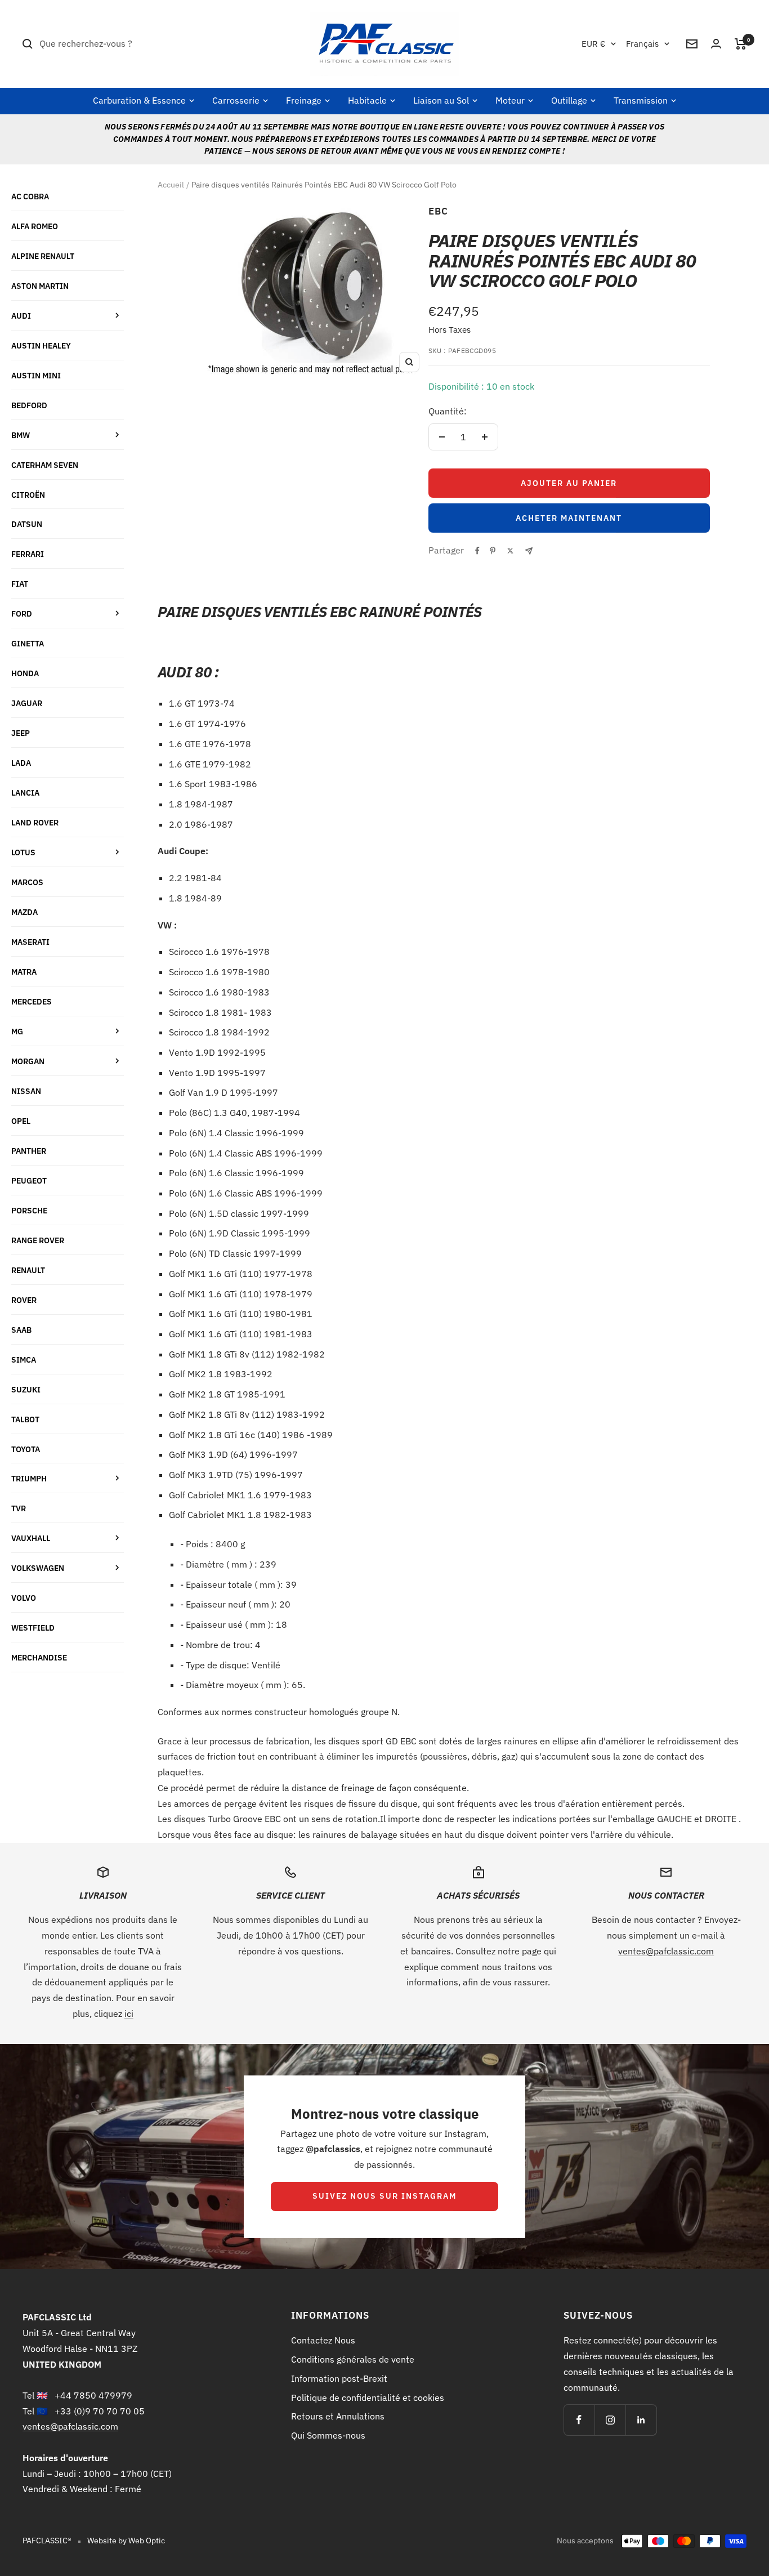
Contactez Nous (323, 2340)
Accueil (171, 185)
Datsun (27, 524)
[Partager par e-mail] (529, 551)
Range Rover (38, 1240)
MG (17, 1031)
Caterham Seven (45, 465)
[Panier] (741, 44)
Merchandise (39, 1657)
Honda (25, 673)
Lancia (25, 793)
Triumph (29, 1478)
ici (129, 2014)
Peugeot (29, 1180)
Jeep (21, 733)
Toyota (26, 1449)
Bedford (29, 405)
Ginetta (28, 643)
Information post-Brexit (339, 2378)
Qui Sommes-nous (328, 2435)
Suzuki (26, 1389)
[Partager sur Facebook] (477, 551)
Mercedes (32, 1001)
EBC (438, 211)
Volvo (24, 1598)
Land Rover (35, 822)
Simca (24, 1360)
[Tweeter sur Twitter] (510, 551)
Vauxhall (31, 1538)
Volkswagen (38, 1568)
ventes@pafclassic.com (666, 1951)
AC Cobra (30, 196)
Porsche (29, 1210)
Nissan (26, 1091)
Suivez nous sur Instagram (384, 2196)
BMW (21, 435)
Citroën (28, 495)
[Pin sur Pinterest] (493, 551)
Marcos (27, 882)
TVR (19, 1508)
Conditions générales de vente (353, 2359)
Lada (21, 763)
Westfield (33, 1628)
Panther (29, 1151)
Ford (22, 613)
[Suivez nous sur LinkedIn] (641, 2420)
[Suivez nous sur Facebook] (579, 2420)
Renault (28, 1270)
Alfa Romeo (35, 226)
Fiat (20, 584)
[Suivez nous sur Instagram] (610, 2420)
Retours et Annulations (338, 2416)
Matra (24, 972)
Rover (24, 1300)
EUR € (593, 44)
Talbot (25, 1419)
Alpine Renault (43, 256)
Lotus (23, 852)
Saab (21, 1330)
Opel (21, 1121)
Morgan (28, 1061)
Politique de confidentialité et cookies (368, 2398)
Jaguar (27, 703)
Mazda (24, 912)
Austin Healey (41, 345)
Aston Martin (40, 286)
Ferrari (28, 554)
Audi (21, 316)
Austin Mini (36, 375)
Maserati (30, 942)
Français (642, 44)
